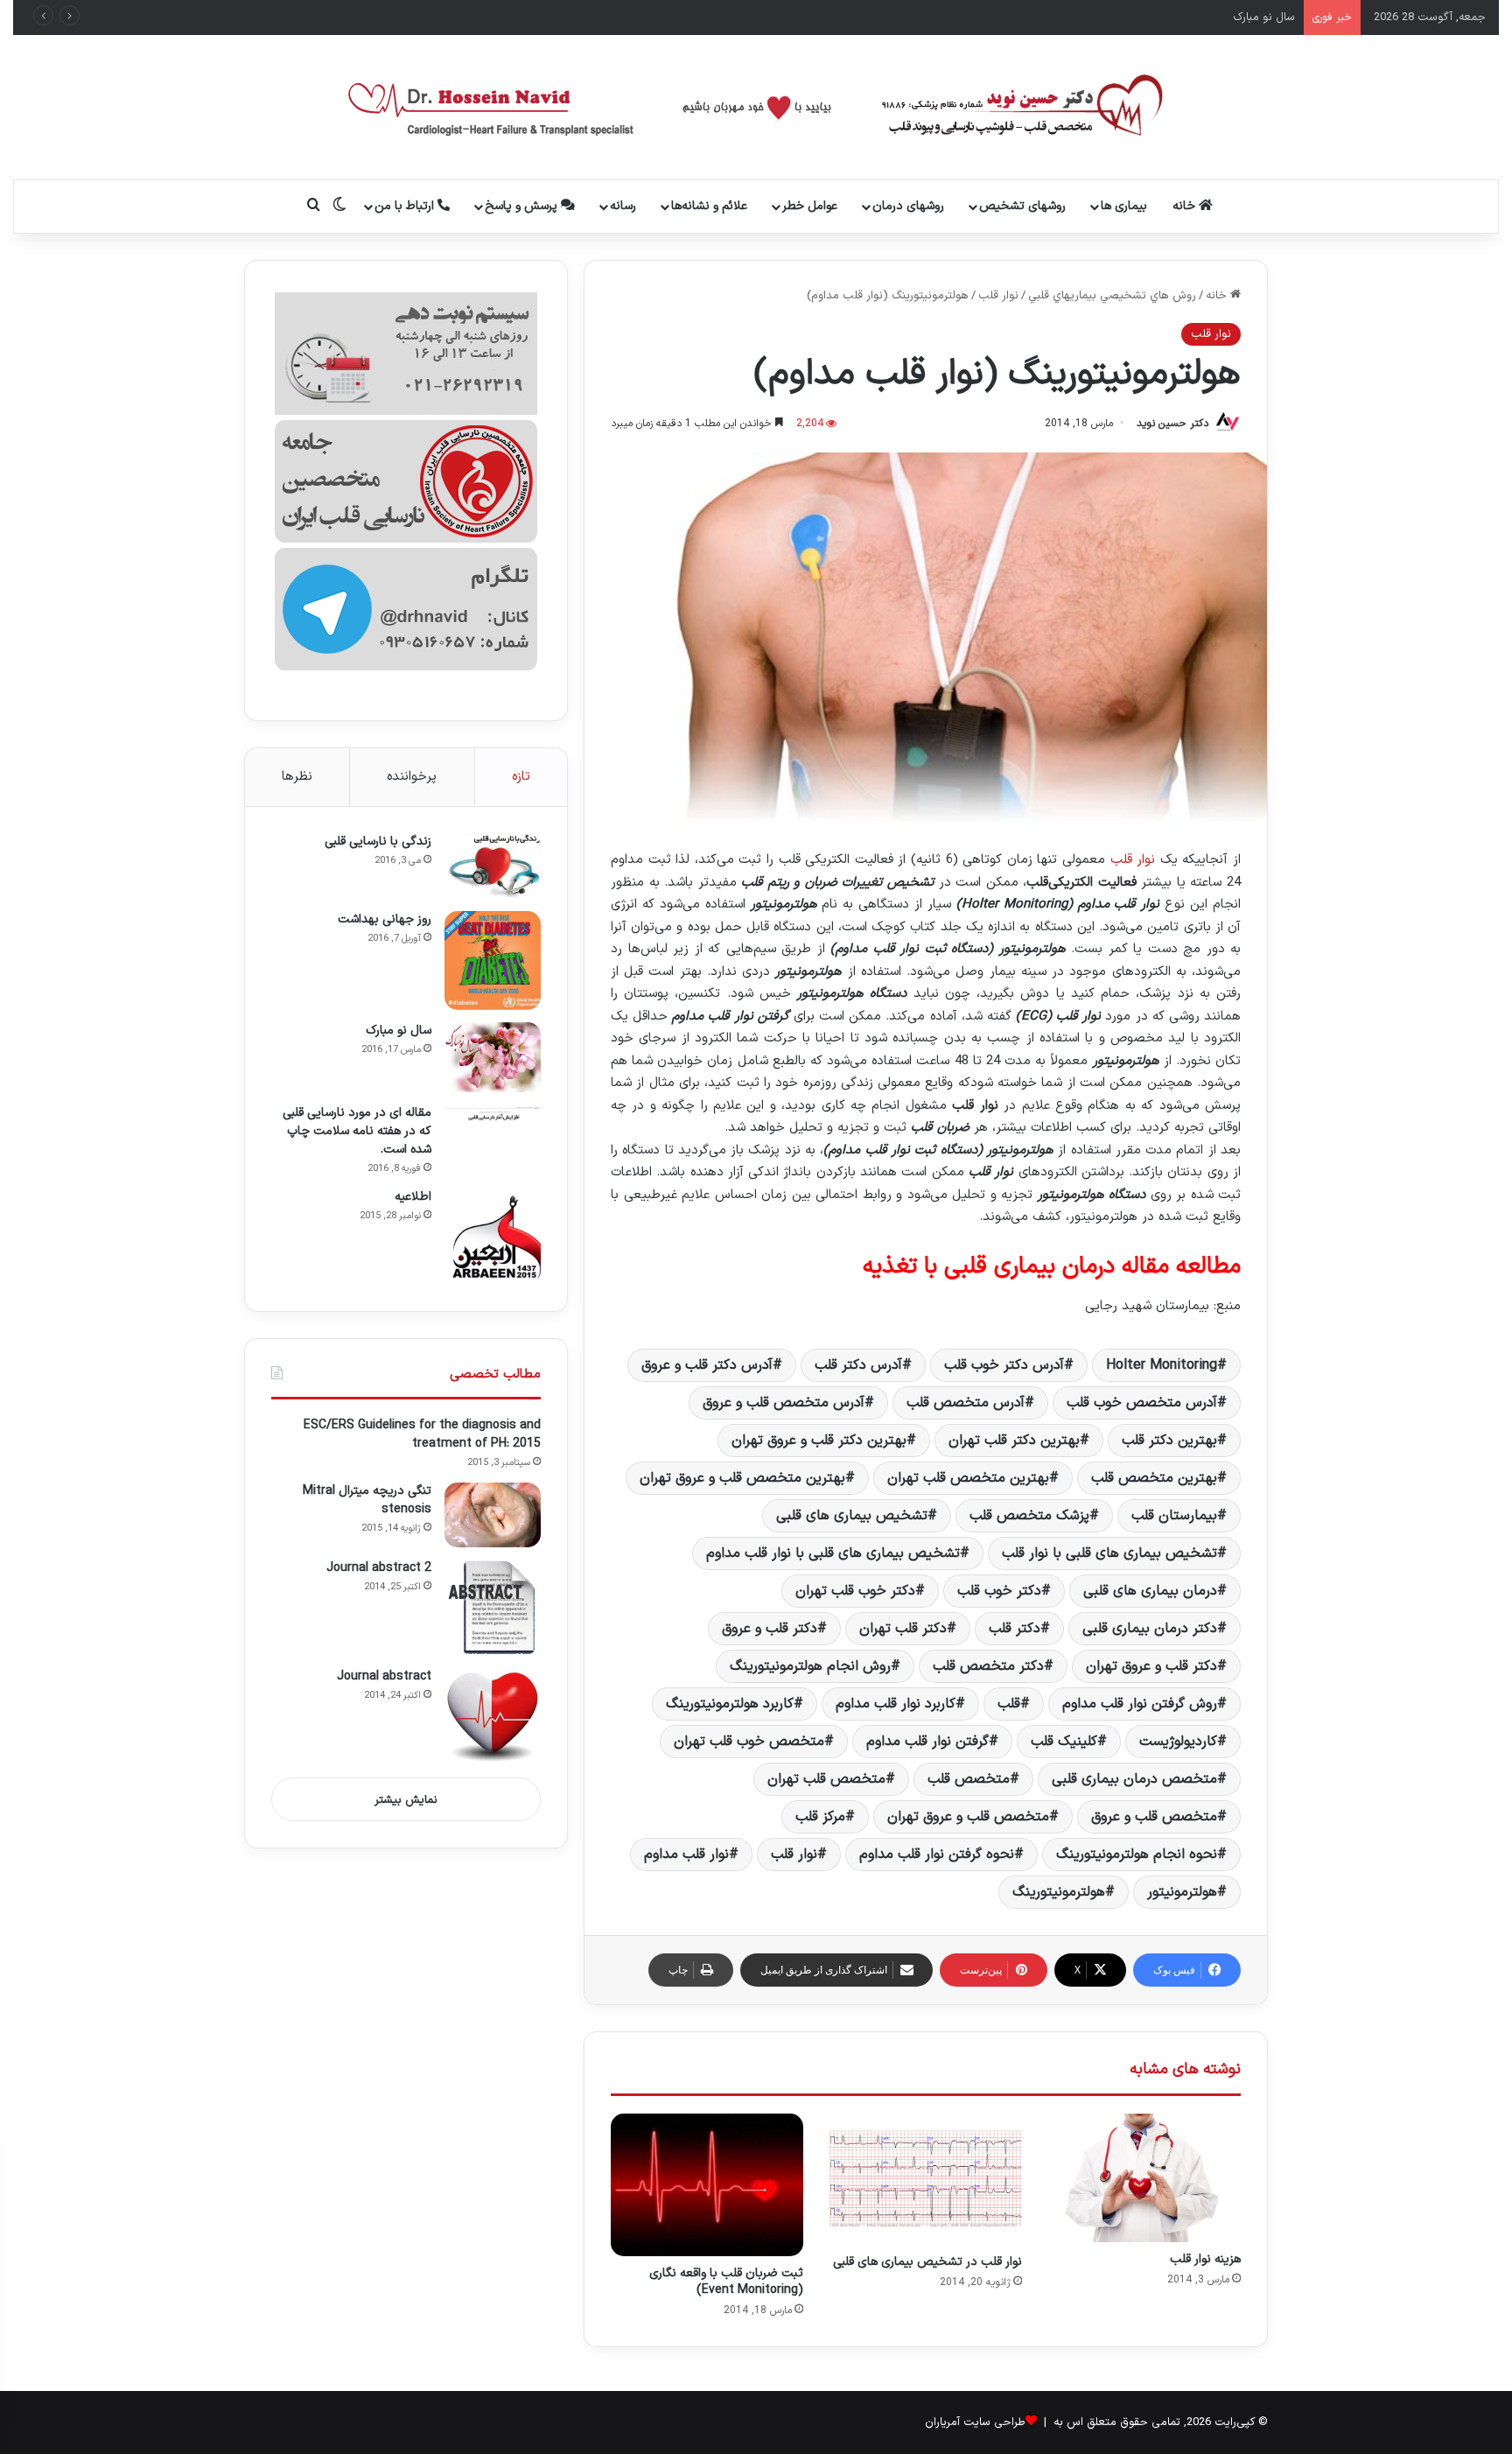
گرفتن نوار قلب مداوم (927, 1742)
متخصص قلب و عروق (1154, 1817)
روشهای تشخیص (1022, 206)
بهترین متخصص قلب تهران (968, 1478)
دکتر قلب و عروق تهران (1151, 1666)
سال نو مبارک (399, 1031)
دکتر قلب (1015, 1629)
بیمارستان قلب (1174, 1516)
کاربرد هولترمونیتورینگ (730, 1704)
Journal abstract (384, 1676)
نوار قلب (998, 296)
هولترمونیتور (1182, 1892)
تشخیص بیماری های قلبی (852, 1516)
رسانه (623, 206)
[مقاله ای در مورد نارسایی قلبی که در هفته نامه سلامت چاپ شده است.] (493, 1113)
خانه (1186, 206)
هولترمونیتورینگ (1059, 1892)
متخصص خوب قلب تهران (749, 1742)
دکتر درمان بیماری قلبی (1150, 1629)
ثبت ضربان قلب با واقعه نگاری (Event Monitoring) (726, 2282)
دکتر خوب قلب (999, 1591)
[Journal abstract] (493, 1716)
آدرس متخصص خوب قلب (1142, 1403)
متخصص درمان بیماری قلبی (1134, 1779)
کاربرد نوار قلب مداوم (896, 1704)
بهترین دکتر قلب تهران (1014, 1441)
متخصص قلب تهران (826, 1779)
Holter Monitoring (1162, 1365)
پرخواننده (412, 777)
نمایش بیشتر (406, 1800)
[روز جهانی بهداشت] (493, 961)
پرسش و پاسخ (523, 206)
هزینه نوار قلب (1205, 2259)
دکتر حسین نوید (1172, 424)
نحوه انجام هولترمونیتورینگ (1137, 1855)
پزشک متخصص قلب (1029, 1516)
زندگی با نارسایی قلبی (378, 841)
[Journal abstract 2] (493, 1608)
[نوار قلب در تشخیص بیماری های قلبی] (926, 2179)
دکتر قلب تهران (903, 1629)
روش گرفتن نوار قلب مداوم (1140, 1704)
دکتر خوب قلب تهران (855, 1591)
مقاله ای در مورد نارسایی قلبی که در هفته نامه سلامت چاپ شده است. (357, 1131)
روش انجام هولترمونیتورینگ (810, 1666)
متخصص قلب (969, 1779)
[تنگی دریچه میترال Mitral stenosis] (493, 1515)
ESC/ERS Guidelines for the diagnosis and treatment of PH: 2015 (422, 1434)
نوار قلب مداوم (686, 1855)
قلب (1009, 1704)
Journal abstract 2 (379, 1568)
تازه (521, 777)
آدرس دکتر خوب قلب (1004, 1365)
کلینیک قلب (1064, 1742)
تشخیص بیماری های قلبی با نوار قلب (1109, 1553)
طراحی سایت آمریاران (975, 2422)
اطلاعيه (413, 1197)
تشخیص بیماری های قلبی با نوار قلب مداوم (833, 1553)
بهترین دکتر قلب (1169, 1441)
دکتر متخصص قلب (988, 1666)
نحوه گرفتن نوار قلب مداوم (937, 1855)
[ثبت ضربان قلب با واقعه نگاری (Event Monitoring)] (707, 2185)
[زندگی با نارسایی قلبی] (493, 866)
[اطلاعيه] (493, 1237)
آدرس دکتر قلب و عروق (707, 1365)
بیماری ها (1124, 206)
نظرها (297, 777)
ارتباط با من (406, 206)
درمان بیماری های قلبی (1150, 1591)
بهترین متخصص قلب (1154, 1478)
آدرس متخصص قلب (966, 1403)
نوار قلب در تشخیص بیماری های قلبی (927, 2262)
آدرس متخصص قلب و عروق (784, 1403)
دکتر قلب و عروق (770, 1629)
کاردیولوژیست (1178, 1742)
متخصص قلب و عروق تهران (968, 1817)
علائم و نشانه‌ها (709, 206)
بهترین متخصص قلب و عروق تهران (742, 1478)
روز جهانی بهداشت (385, 919)
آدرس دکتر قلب (858, 1365)
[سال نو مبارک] (493, 1057)
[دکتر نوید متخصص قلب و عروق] (756, 107)
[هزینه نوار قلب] (1144, 2178)
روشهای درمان (908, 206)
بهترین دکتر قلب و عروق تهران (819, 1441)
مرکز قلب (820, 1817)
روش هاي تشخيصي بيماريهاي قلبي (1112, 296)
